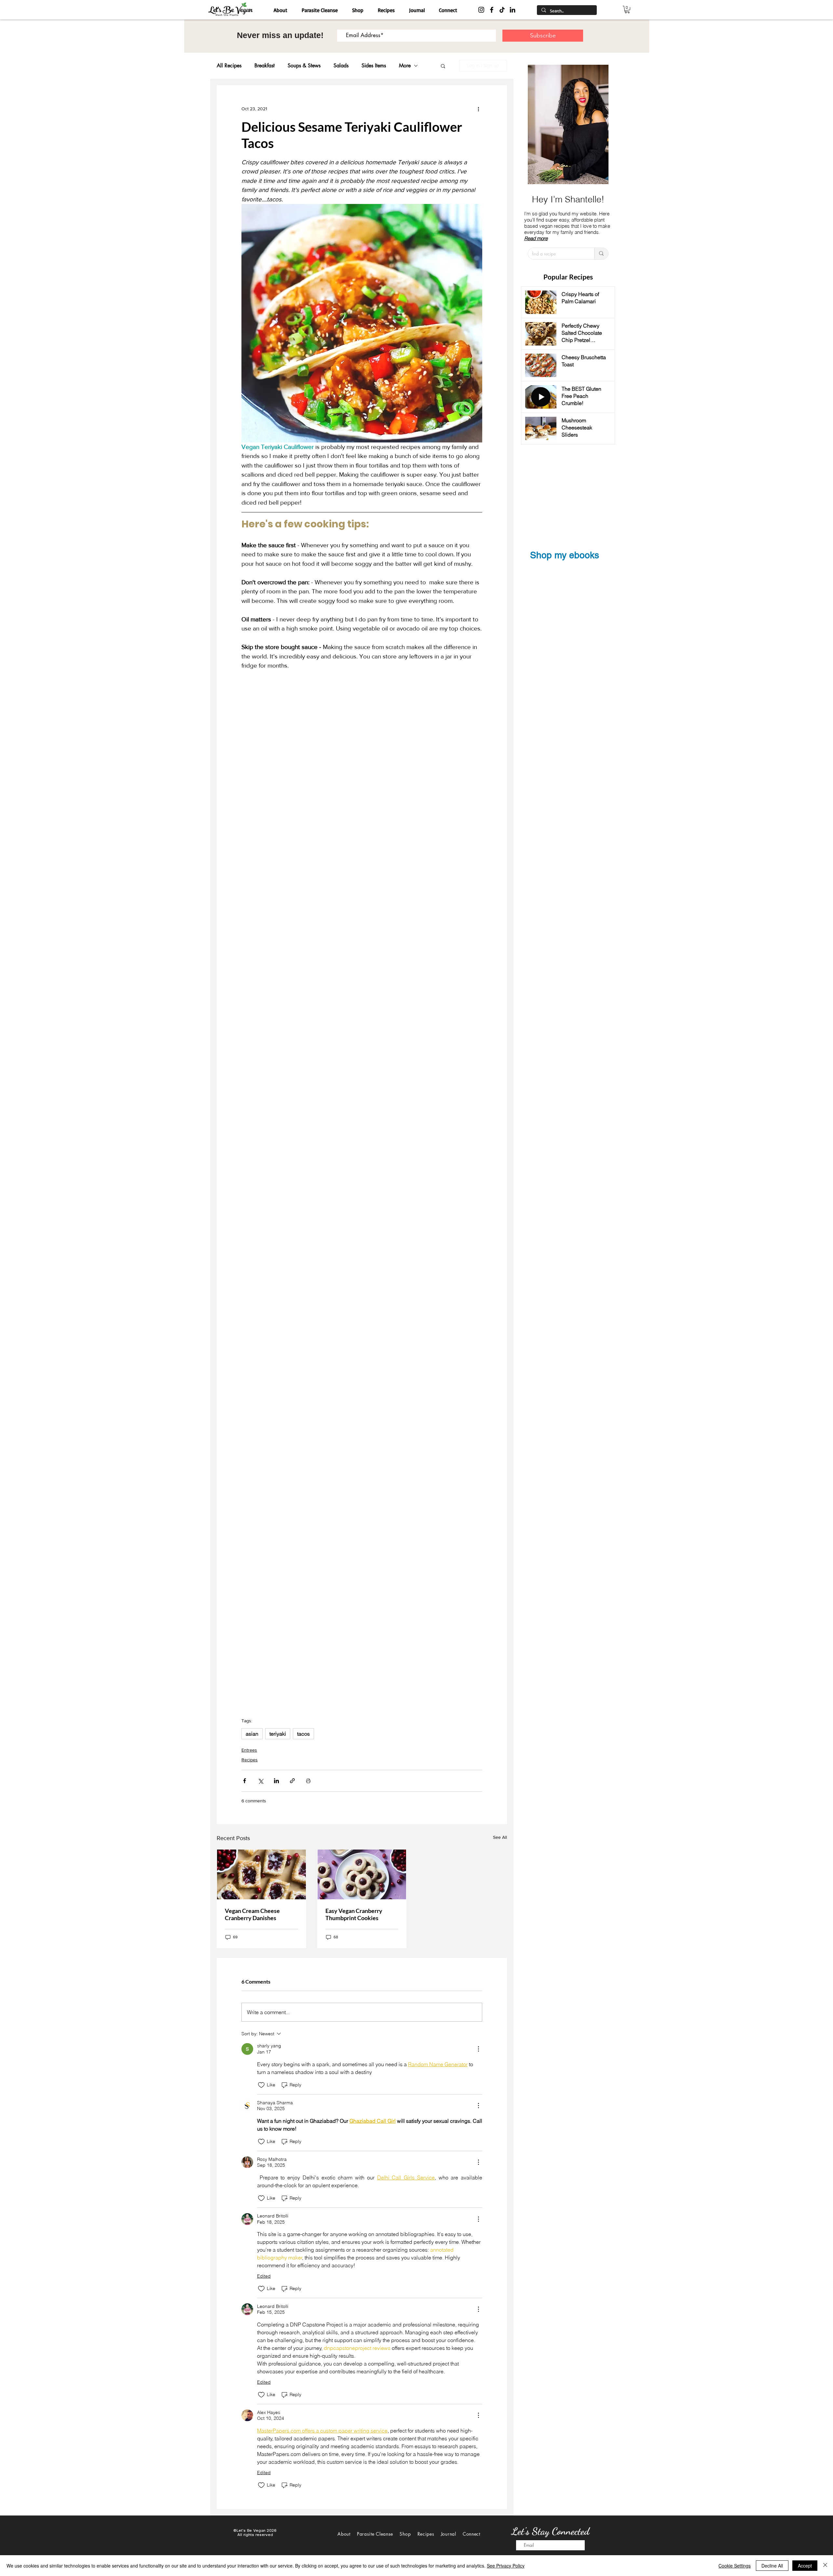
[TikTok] (502, 10)
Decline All (772, 2566)
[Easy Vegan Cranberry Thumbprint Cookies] (362, 1874)
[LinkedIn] (512, 10)
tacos (303, 1734)
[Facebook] (492, 10)
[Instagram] (481, 10)
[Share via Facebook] (245, 1781)
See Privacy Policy (506, 2566)
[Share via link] (292, 1781)
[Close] (825, 2566)
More (405, 66)
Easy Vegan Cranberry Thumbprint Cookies (354, 1914)
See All (500, 1837)
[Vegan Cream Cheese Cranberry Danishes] (261, 1874)
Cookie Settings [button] (735, 2566)
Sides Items (374, 66)
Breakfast (265, 66)
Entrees (249, 1750)
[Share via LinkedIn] (276, 1781)
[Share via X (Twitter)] (260, 1781)
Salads (341, 66)
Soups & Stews (304, 66)
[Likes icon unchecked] (261, 2085)
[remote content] (362, 1191)
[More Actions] (478, 2049)
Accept (805, 2566)
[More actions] (478, 109)
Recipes (250, 1760)
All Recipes (229, 66)
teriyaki (278, 1734)
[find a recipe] (601, 254)
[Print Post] (308, 1781)
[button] (627, 10)
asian (252, 1734)
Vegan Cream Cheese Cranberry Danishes (252, 1914)
